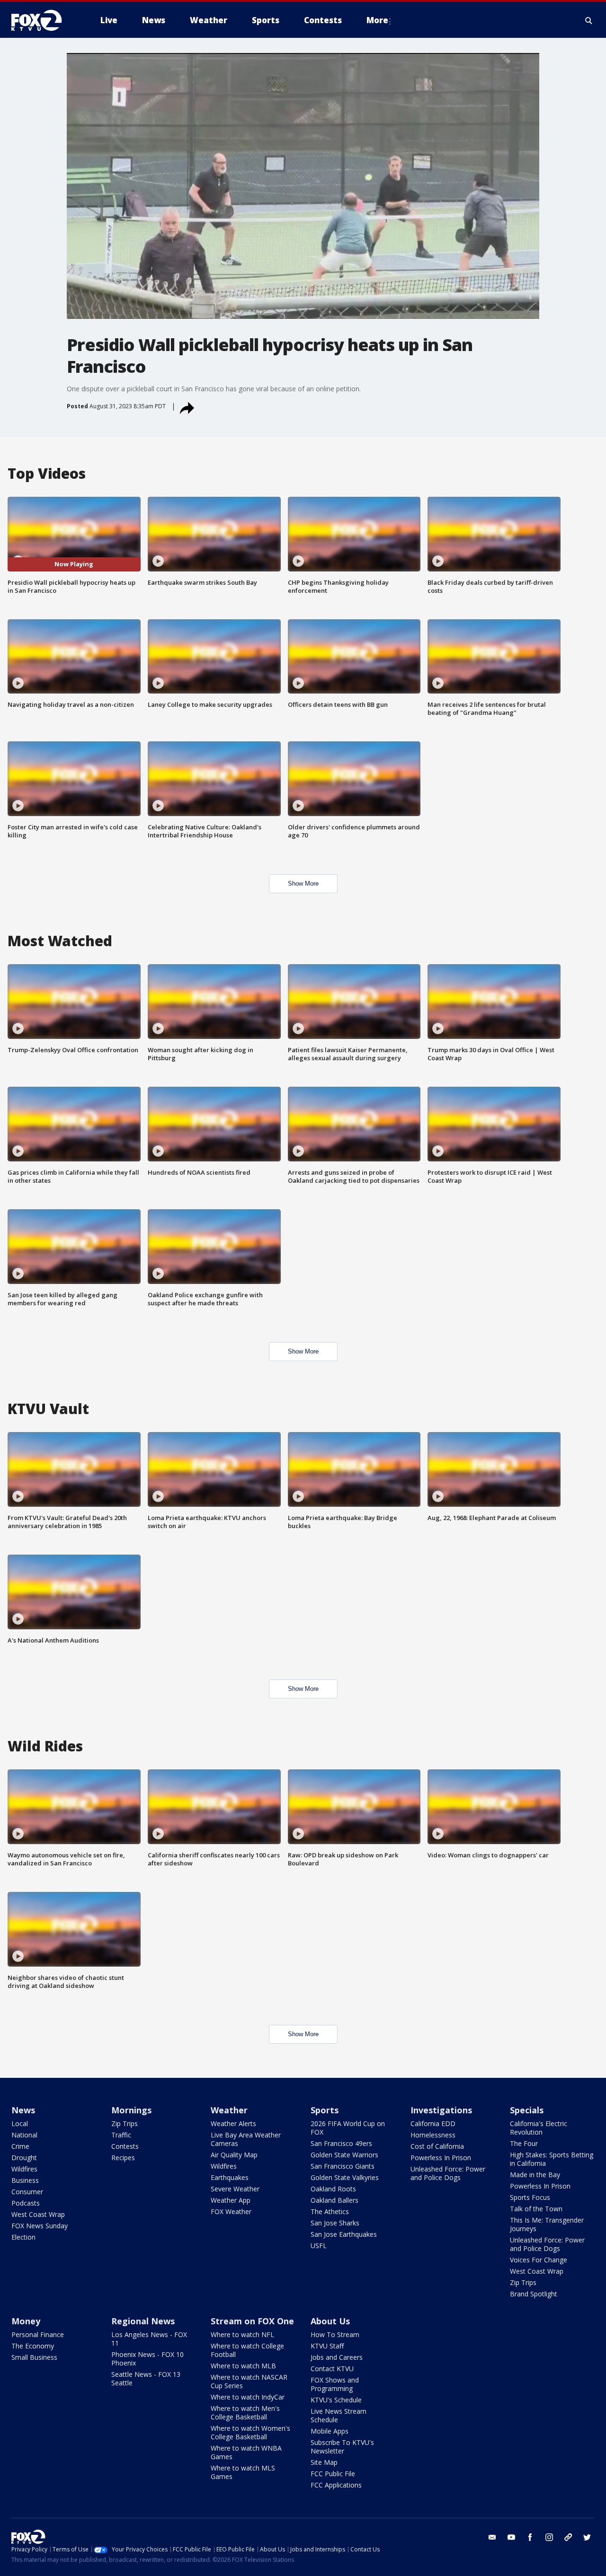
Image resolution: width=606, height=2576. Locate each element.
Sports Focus (530, 2197)
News (23, 2110)
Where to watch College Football (247, 2350)
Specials (527, 2110)
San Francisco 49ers (341, 2143)
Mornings (131, 2110)
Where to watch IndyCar (248, 2397)
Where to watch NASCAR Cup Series (249, 2381)
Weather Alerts (233, 2123)
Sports (325, 2110)
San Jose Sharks (335, 2223)
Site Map (324, 2462)
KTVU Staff (327, 2346)
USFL (319, 2246)
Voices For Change (539, 2260)
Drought (24, 2158)
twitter (587, 2537)
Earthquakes (230, 2177)
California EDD (433, 2123)
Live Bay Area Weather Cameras (246, 2139)
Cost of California (437, 2146)
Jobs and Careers (337, 2357)
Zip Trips (125, 2123)
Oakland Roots (333, 2189)
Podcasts (26, 2203)
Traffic (121, 2135)
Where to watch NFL (242, 2334)
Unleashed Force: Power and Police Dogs (448, 2173)
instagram (549, 2537)
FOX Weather (231, 2211)
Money (26, 2321)
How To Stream (335, 2334)
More (377, 20)
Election (23, 2237)
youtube (511, 2537)
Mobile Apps (330, 2431)
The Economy (33, 2346)
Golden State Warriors (344, 2155)
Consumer (27, 2192)
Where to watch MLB (243, 2366)
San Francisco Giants (343, 2166)
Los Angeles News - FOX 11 (149, 2339)
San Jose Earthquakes (344, 2234)
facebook (530, 2537)
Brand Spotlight (534, 2294)
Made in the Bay (535, 2175)
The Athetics (330, 2211)
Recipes (123, 2158)
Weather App (231, 2200)
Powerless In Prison (441, 2158)
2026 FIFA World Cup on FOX (348, 2128)
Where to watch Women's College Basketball (250, 2432)
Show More (303, 884)
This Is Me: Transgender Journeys (547, 2224)
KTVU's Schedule (336, 2400)
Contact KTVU (332, 2369)
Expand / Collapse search (589, 20)
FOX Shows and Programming (335, 2384)
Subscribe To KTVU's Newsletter (342, 2447)
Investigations (441, 2110)
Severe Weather (235, 2189)
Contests (125, 2146)
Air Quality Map (234, 2155)
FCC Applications (336, 2485)
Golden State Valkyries (345, 2177)
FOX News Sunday (40, 2226)
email (492, 2537)
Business (25, 2180)
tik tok (568, 2537)
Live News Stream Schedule (339, 2415)
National (24, 2135)
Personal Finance (38, 2334)
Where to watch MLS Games (243, 2472)
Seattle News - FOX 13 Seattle (146, 2378)
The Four (524, 2143)
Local (20, 2123)
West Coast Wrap (38, 2214)
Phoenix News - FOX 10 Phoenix (147, 2359)
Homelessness (433, 2135)
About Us (330, 2321)
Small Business (34, 2357)
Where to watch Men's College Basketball (245, 2413)
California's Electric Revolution (539, 2128)
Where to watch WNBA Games (246, 2452)
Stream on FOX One (252, 2321)
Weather (229, 2110)
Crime (20, 2146)
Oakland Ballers (334, 2200)
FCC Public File (333, 2474)
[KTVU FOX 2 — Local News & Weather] (43, 20)
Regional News (143, 2321)
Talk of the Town (536, 2209)
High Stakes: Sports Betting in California (552, 2159)
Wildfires (24, 2169)
